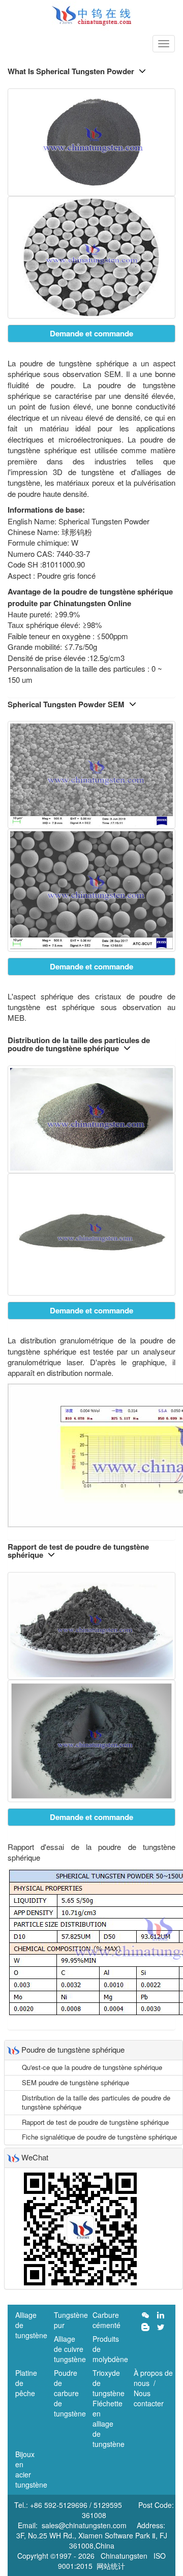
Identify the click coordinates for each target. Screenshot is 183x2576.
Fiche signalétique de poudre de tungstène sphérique (99, 2137)
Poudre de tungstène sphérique (73, 2049)
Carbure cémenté (106, 2320)
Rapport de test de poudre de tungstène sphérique (78, 1551)
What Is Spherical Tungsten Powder (71, 71)
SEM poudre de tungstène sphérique (75, 2082)
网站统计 (111, 2566)
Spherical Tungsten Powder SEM (66, 704)
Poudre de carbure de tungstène (70, 2393)
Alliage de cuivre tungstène (70, 2349)
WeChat (35, 2157)
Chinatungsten (124, 2556)
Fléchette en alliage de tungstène (109, 2424)
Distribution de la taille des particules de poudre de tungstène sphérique (79, 1044)
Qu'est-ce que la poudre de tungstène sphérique (92, 2067)
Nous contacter (149, 2398)
